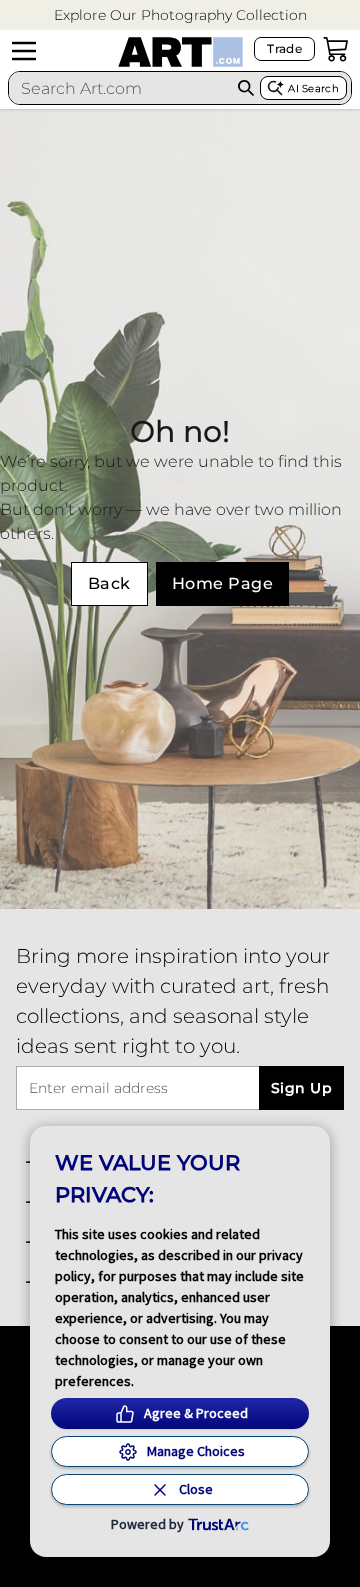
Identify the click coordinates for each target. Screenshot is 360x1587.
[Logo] (180, 52)
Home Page (222, 583)
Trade (284, 48)
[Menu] (24, 51)
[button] (180, 15)
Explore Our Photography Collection (180, 15)
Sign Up (301, 1088)
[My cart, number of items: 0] (336, 49)
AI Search (313, 88)
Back (109, 583)
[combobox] (120, 88)
